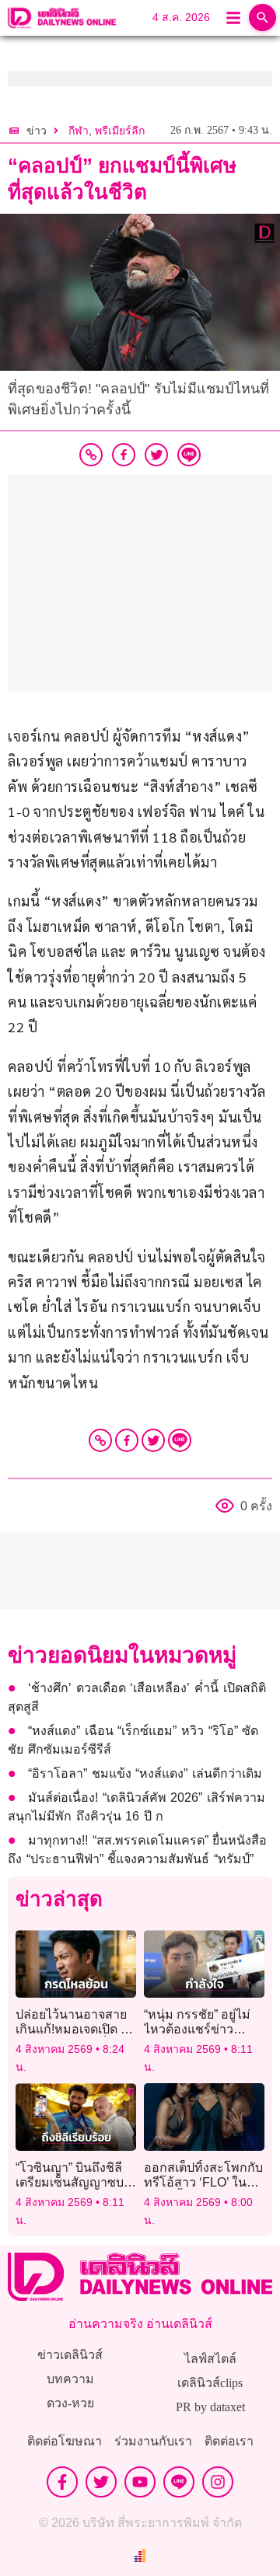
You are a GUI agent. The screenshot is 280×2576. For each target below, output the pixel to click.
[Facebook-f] (62, 2482)
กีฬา (79, 131)
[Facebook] (127, 1440)
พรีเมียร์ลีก (120, 131)
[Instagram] (218, 2482)
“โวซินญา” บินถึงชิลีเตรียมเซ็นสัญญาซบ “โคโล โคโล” (70, 2182)
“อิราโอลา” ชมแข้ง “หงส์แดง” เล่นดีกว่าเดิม (145, 1773)
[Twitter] (153, 1440)
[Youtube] (140, 2482)
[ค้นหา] (262, 17)
